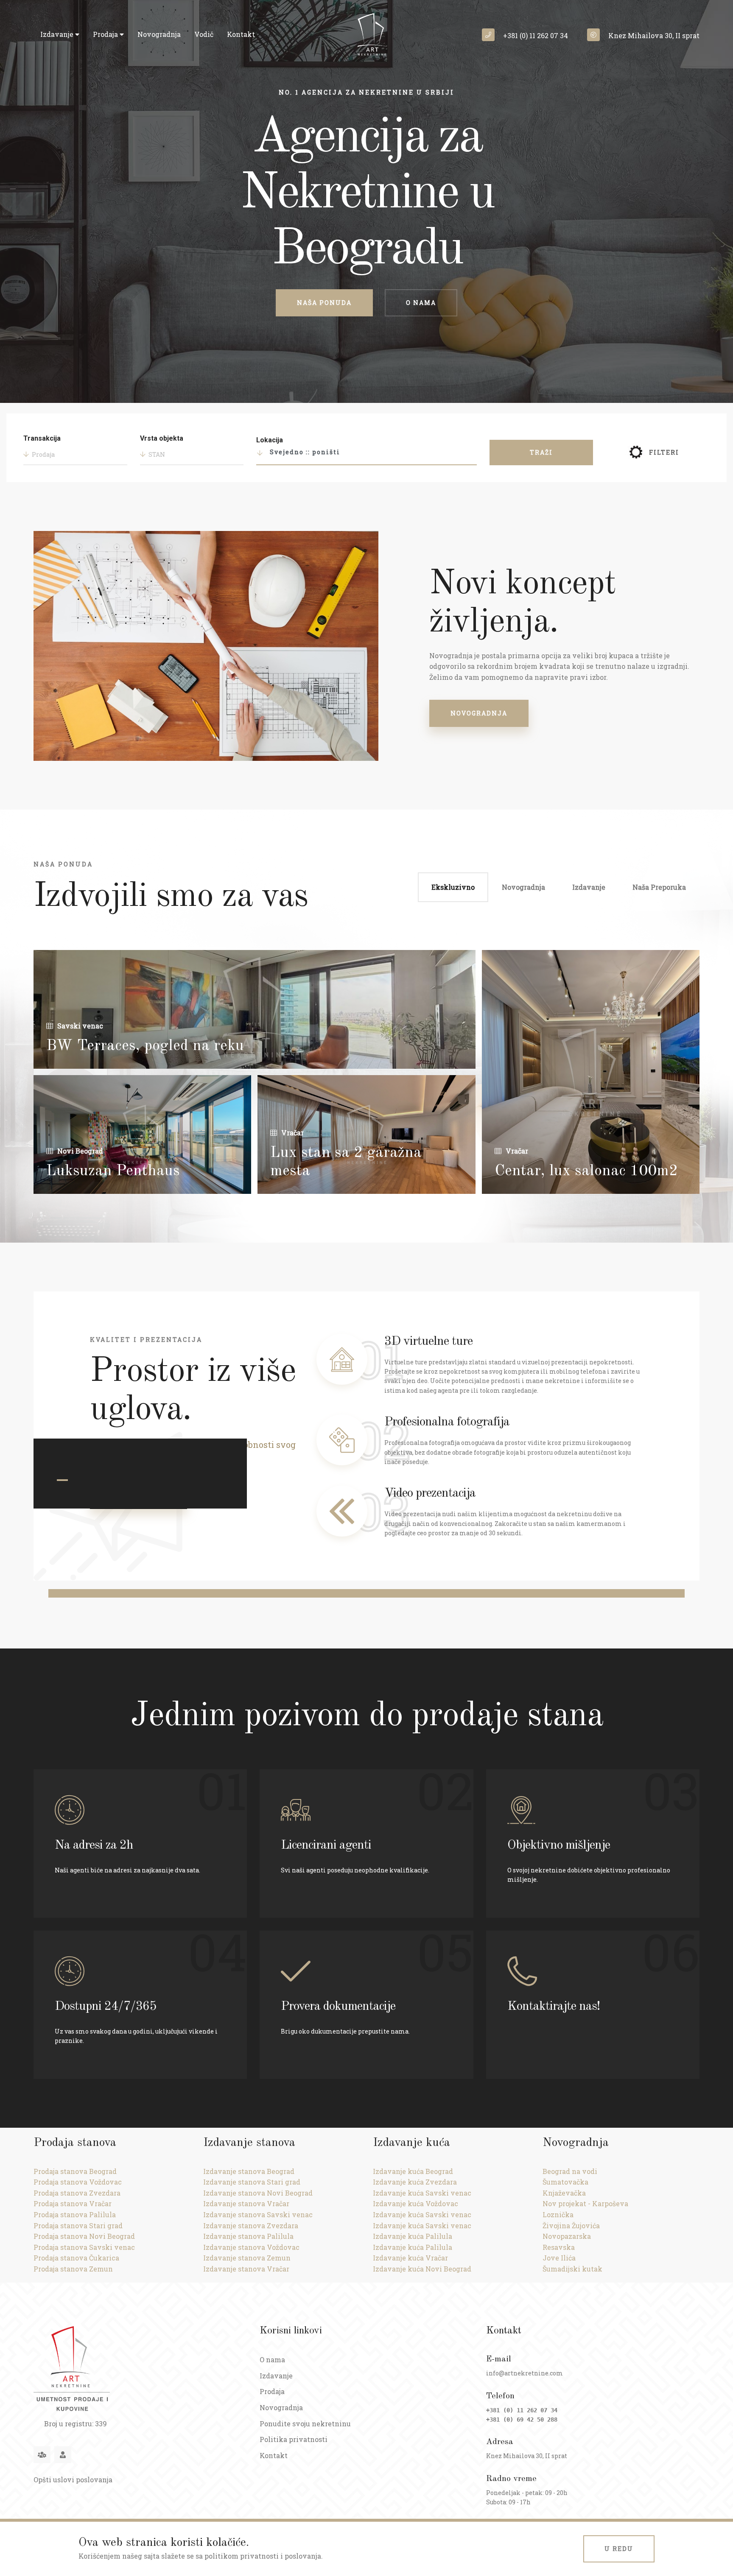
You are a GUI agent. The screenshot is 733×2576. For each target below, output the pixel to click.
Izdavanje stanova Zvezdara (251, 2225)
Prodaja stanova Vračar (73, 2203)
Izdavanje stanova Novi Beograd (258, 2193)
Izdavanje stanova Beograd (249, 2171)
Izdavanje (58, 34)
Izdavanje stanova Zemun (247, 2258)
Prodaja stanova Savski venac (84, 2247)
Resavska (559, 2247)
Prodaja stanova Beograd (75, 2171)
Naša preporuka (659, 887)
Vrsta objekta (162, 438)
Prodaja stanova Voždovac (78, 2182)
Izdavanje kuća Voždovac (415, 2203)
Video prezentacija (430, 1493)
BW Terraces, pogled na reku (145, 1046)
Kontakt (241, 34)
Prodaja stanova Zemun (73, 2269)
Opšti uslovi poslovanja (73, 2480)
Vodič (204, 34)
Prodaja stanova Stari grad (78, 2225)
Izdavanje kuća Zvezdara (415, 2182)
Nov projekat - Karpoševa (585, 2203)
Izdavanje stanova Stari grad (252, 2182)
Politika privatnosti (294, 2439)
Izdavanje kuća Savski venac (422, 2193)
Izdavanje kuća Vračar (410, 2258)
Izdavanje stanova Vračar (246, 2203)
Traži (541, 452)
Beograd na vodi (570, 2171)
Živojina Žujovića (571, 2225)
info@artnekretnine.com (525, 2373)
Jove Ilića (559, 2258)
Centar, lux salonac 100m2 (586, 1171)
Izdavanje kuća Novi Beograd (422, 2269)
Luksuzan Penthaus (113, 1171)
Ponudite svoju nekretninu (305, 2424)
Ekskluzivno (453, 887)
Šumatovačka (565, 2182)
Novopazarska (567, 2236)
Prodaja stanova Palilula (75, 2214)
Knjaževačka (564, 2193)
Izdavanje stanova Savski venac (258, 2214)
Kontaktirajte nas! (554, 2006)
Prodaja (106, 34)
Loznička (558, 2214)
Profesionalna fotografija (447, 1422)
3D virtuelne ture (428, 1341)
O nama (421, 303)
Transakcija (42, 438)
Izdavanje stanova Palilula (248, 2236)
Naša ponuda (324, 303)
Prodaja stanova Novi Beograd (84, 2236)
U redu (619, 2549)
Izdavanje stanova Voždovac (251, 2247)
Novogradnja (159, 34)
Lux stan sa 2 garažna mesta (346, 1162)
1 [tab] (62, 1480)
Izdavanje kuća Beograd (413, 2171)
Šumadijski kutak (572, 2269)
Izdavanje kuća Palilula (413, 2236)
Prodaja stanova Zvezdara (77, 2193)
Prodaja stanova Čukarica (76, 2258)
